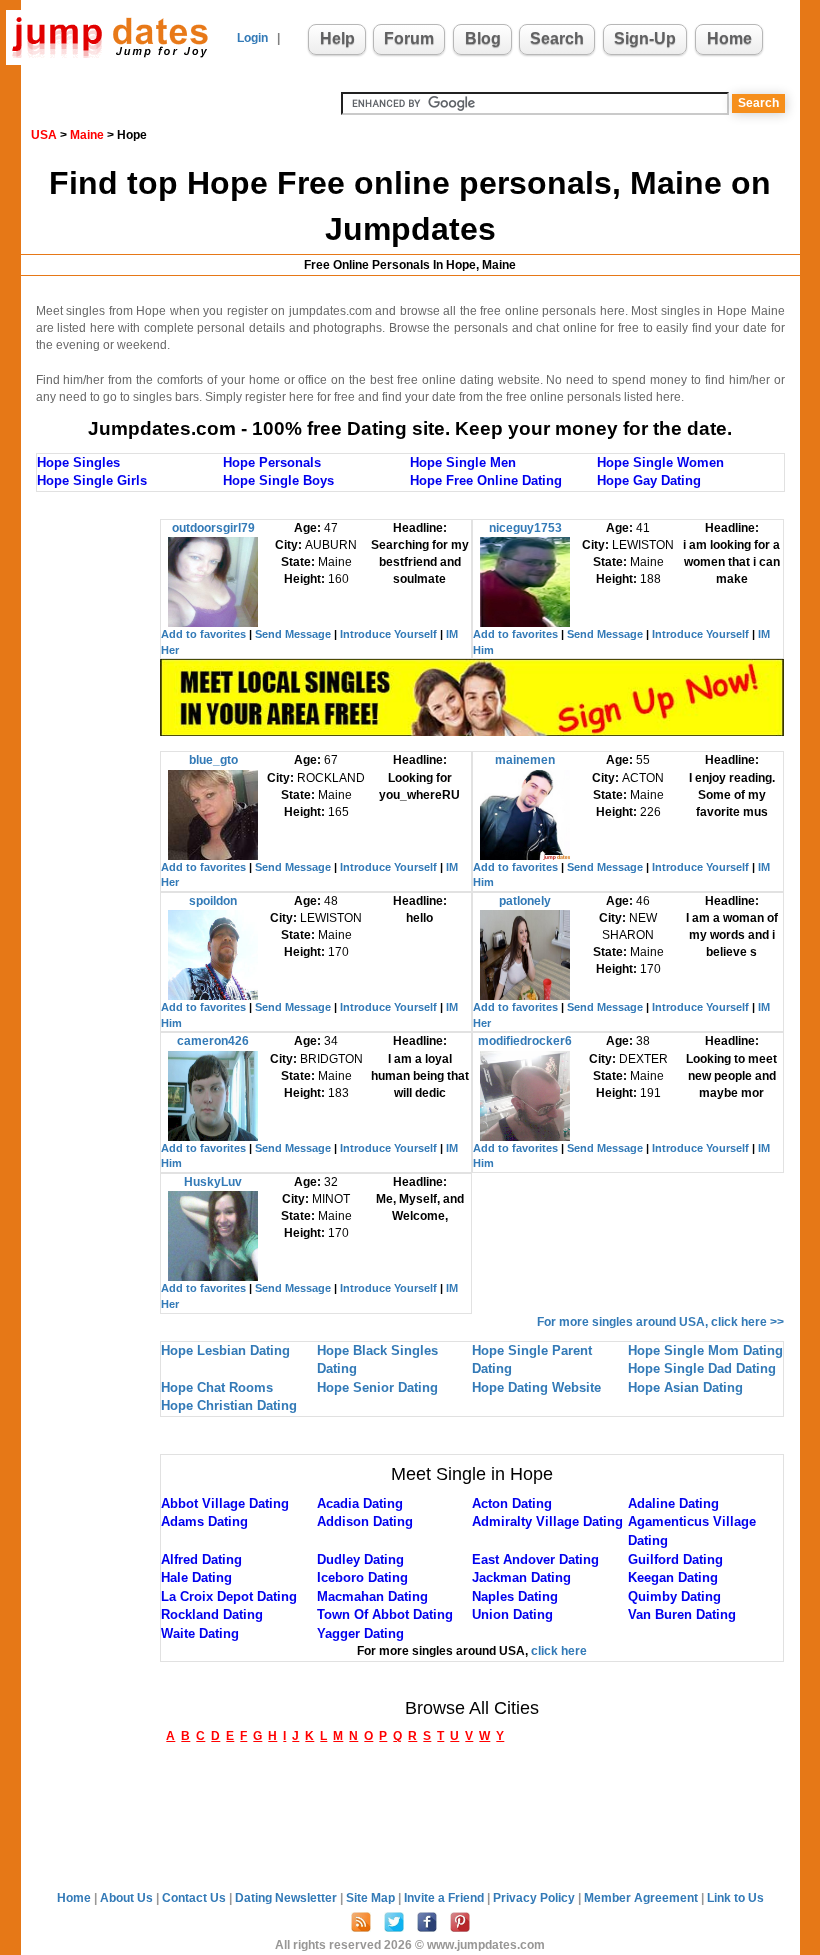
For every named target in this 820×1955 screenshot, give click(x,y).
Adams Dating (204, 1521)
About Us (128, 1898)
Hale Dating (196, 1577)
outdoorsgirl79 (213, 528)
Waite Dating (200, 1633)
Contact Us (195, 1898)
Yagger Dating (360, 1633)
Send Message (293, 634)
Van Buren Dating (682, 1614)
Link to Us (735, 1898)
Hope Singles (78, 462)
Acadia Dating (360, 1503)
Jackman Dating (521, 1577)
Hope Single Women (660, 462)
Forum (409, 38)
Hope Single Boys (278, 480)
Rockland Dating (212, 1614)
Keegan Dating (673, 1577)
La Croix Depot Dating (229, 1596)
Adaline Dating (673, 1503)
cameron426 (213, 1041)
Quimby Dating (674, 1596)
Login (252, 38)
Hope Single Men (463, 462)
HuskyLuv (213, 1182)
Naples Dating (515, 1596)
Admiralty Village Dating (547, 1521)
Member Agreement (642, 1898)
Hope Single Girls (92, 480)
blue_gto (213, 760)
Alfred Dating (201, 1559)
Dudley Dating (360, 1559)
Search (557, 38)
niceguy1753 (525, 528)
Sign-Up (645, 38)
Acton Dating (512, 1503)
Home (729, 38)
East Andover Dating (535, 1559)
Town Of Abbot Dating (385, 1614)
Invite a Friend (445, 1898)
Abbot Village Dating (225, 1503)
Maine (87, 135)
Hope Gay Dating (649, 480)
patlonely (525, 901)
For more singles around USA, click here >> (660, 1322)
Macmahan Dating (372, 1596)
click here (559, 1651)
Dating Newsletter (287, 1898)
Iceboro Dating (362, 1577)
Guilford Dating (675, 1559)
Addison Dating (365, 1521)
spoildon (213, 901)
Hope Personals (272, 462)
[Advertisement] (116, 819)
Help (337, 38)
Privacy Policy (535, 1898)
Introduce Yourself (388, 634)
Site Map (372, 1898)
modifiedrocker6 (525, 1041)
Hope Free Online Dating (486, 480)
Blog (483, 38)
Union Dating (512, 1614)
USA (44, 135)
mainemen (525, 760)
